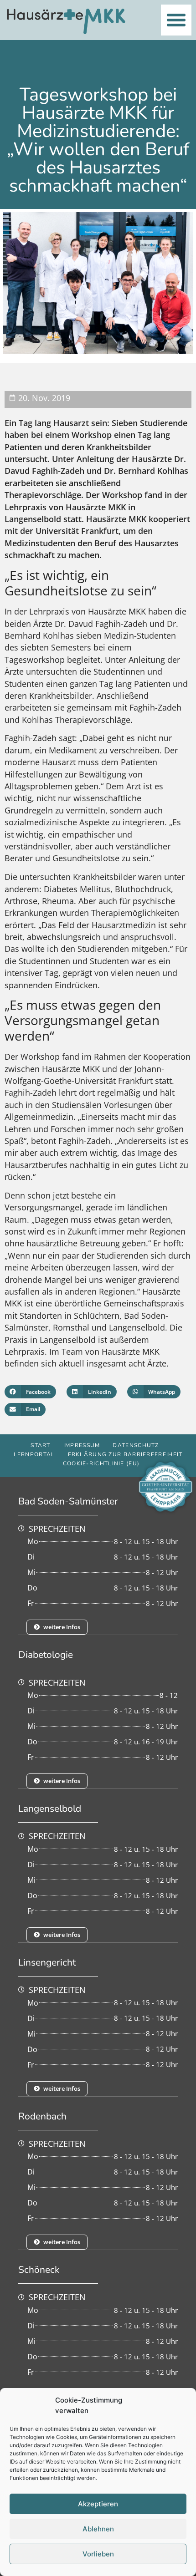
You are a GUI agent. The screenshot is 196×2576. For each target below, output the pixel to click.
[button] (176, 20)
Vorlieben (98, 2554)
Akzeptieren (98, 2504)
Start (41, 1445)
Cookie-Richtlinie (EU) (101, 1463)
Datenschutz (136, 1445)
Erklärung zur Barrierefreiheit (125, 1454)
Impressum (82, 1445)
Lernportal (34, 1454)
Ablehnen (98, 2529)
